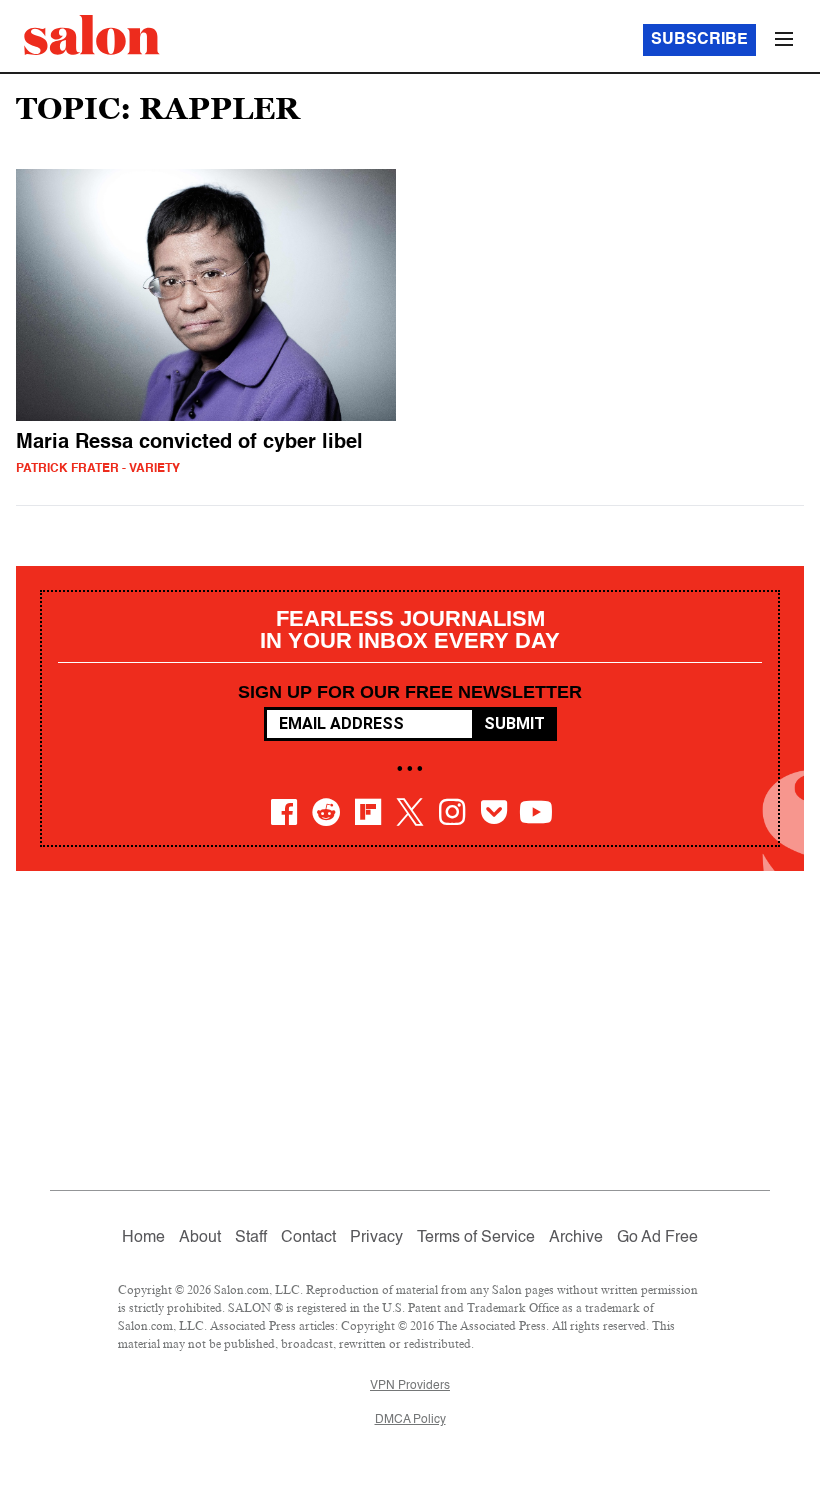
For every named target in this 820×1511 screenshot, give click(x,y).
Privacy (376, 1238)
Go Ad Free (657, 1238)
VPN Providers (410, 1386)
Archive (576, 1238)
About (200, 1238)
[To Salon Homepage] (92, 35)
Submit (514, 723)
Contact (308, 1238)
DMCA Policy (410, 1420)
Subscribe (699, 40)
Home (143, 1238)
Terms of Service (476, 1238)
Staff (251, 1238)
